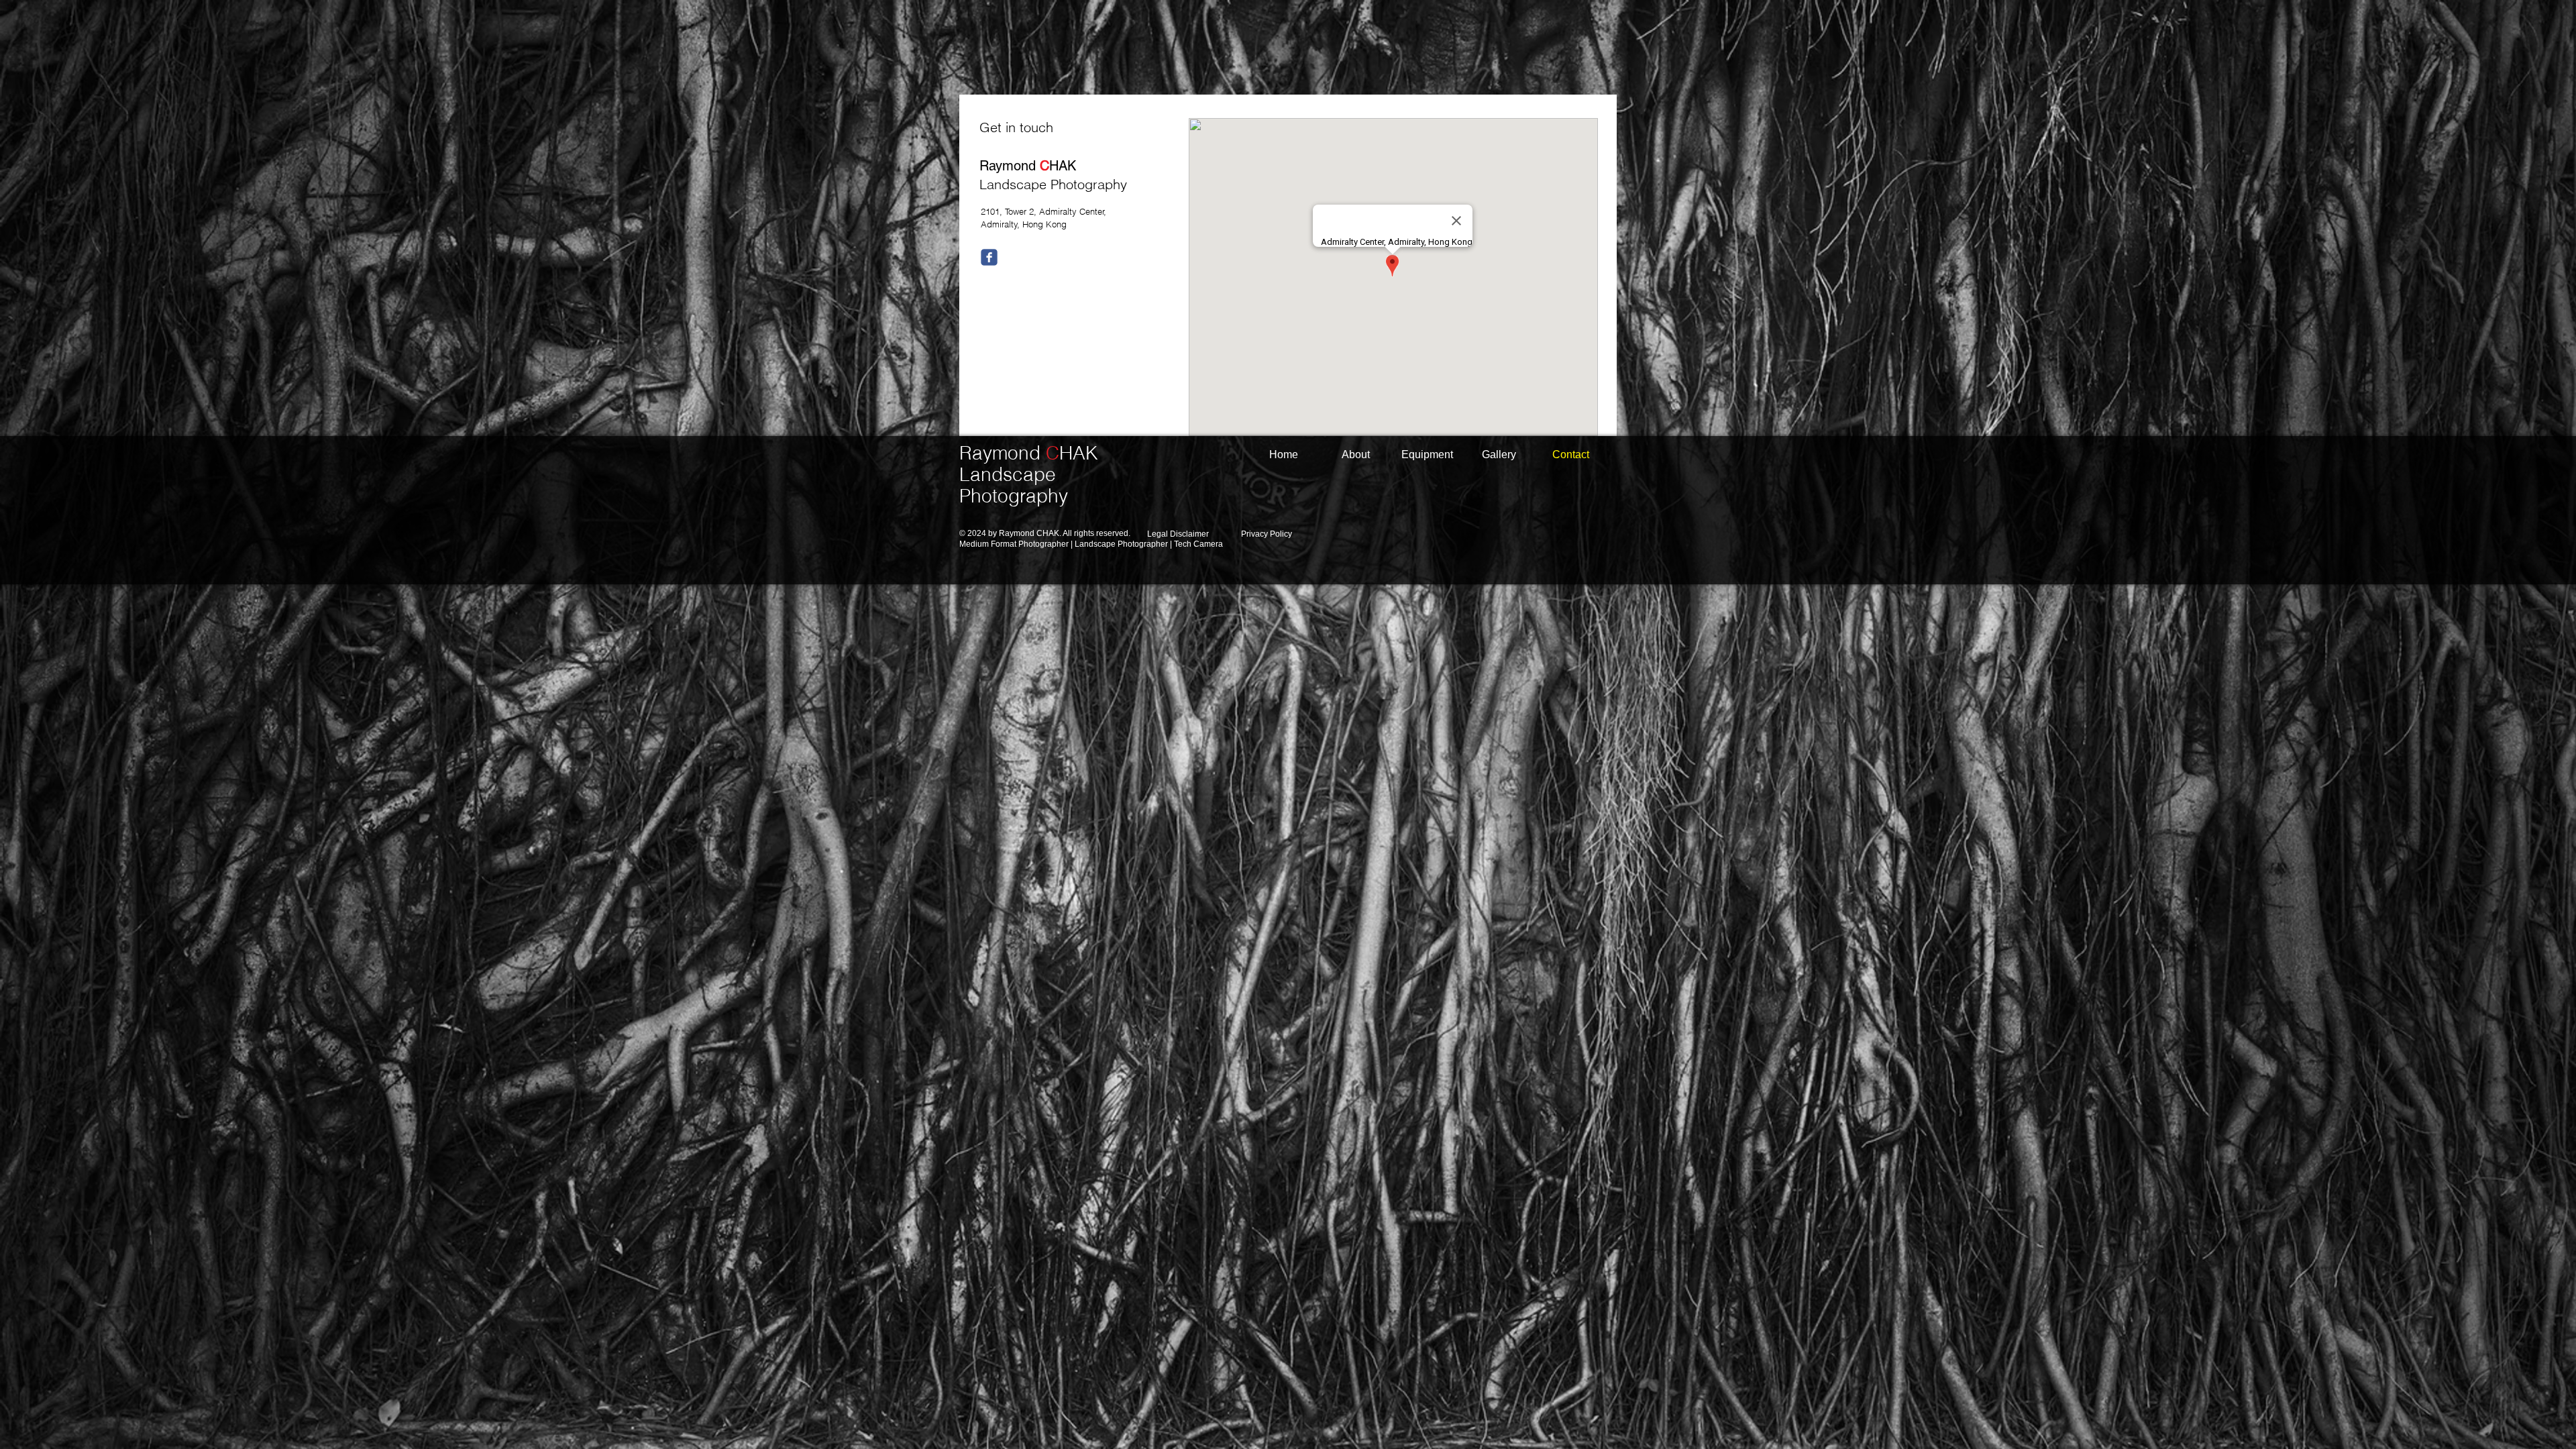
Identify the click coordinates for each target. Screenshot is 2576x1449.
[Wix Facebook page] (989, 257)
